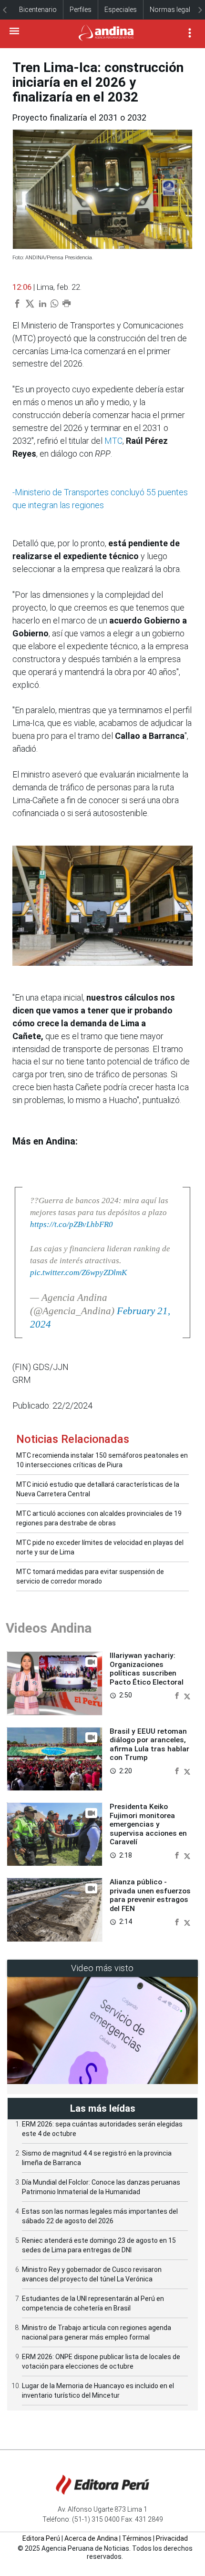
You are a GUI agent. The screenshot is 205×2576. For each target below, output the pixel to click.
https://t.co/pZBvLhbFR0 (72, 1224)
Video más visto (102, 1968)
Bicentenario (38, 10)
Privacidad (172, 2538)
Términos (137, 2538)
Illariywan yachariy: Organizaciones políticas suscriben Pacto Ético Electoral (147, 1669)
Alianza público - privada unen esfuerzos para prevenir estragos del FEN (150, 1895)
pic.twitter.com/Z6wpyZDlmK (78, 1273)
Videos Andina (49, 1628)
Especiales (121, 10)
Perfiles (81, 10)
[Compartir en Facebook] (178, 1695)
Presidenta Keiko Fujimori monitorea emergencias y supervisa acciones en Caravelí (148, 1824)
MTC (113, 441)
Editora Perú (41, 2538)
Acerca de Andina (91, 2538)
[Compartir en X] (187, 1695)
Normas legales (174, 10)
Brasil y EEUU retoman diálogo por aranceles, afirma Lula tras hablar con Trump (149, 1744)
